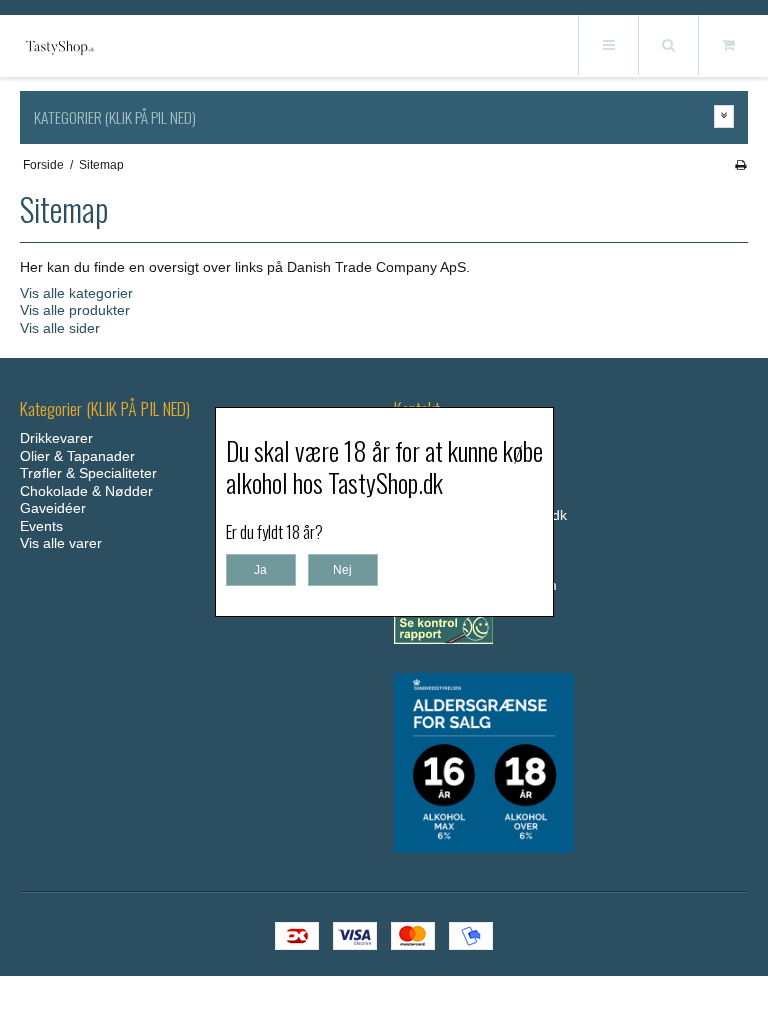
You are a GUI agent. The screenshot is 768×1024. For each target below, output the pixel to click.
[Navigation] (608, 45)
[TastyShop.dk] (60, 47)
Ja (260, 570)
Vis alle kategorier (76, 293)
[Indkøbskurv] (728, 45)
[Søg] (668, 45)
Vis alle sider (60, 328)
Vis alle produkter (75, 310)
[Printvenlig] (740, 165)
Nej (342, 570)
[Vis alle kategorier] (724, 116)
